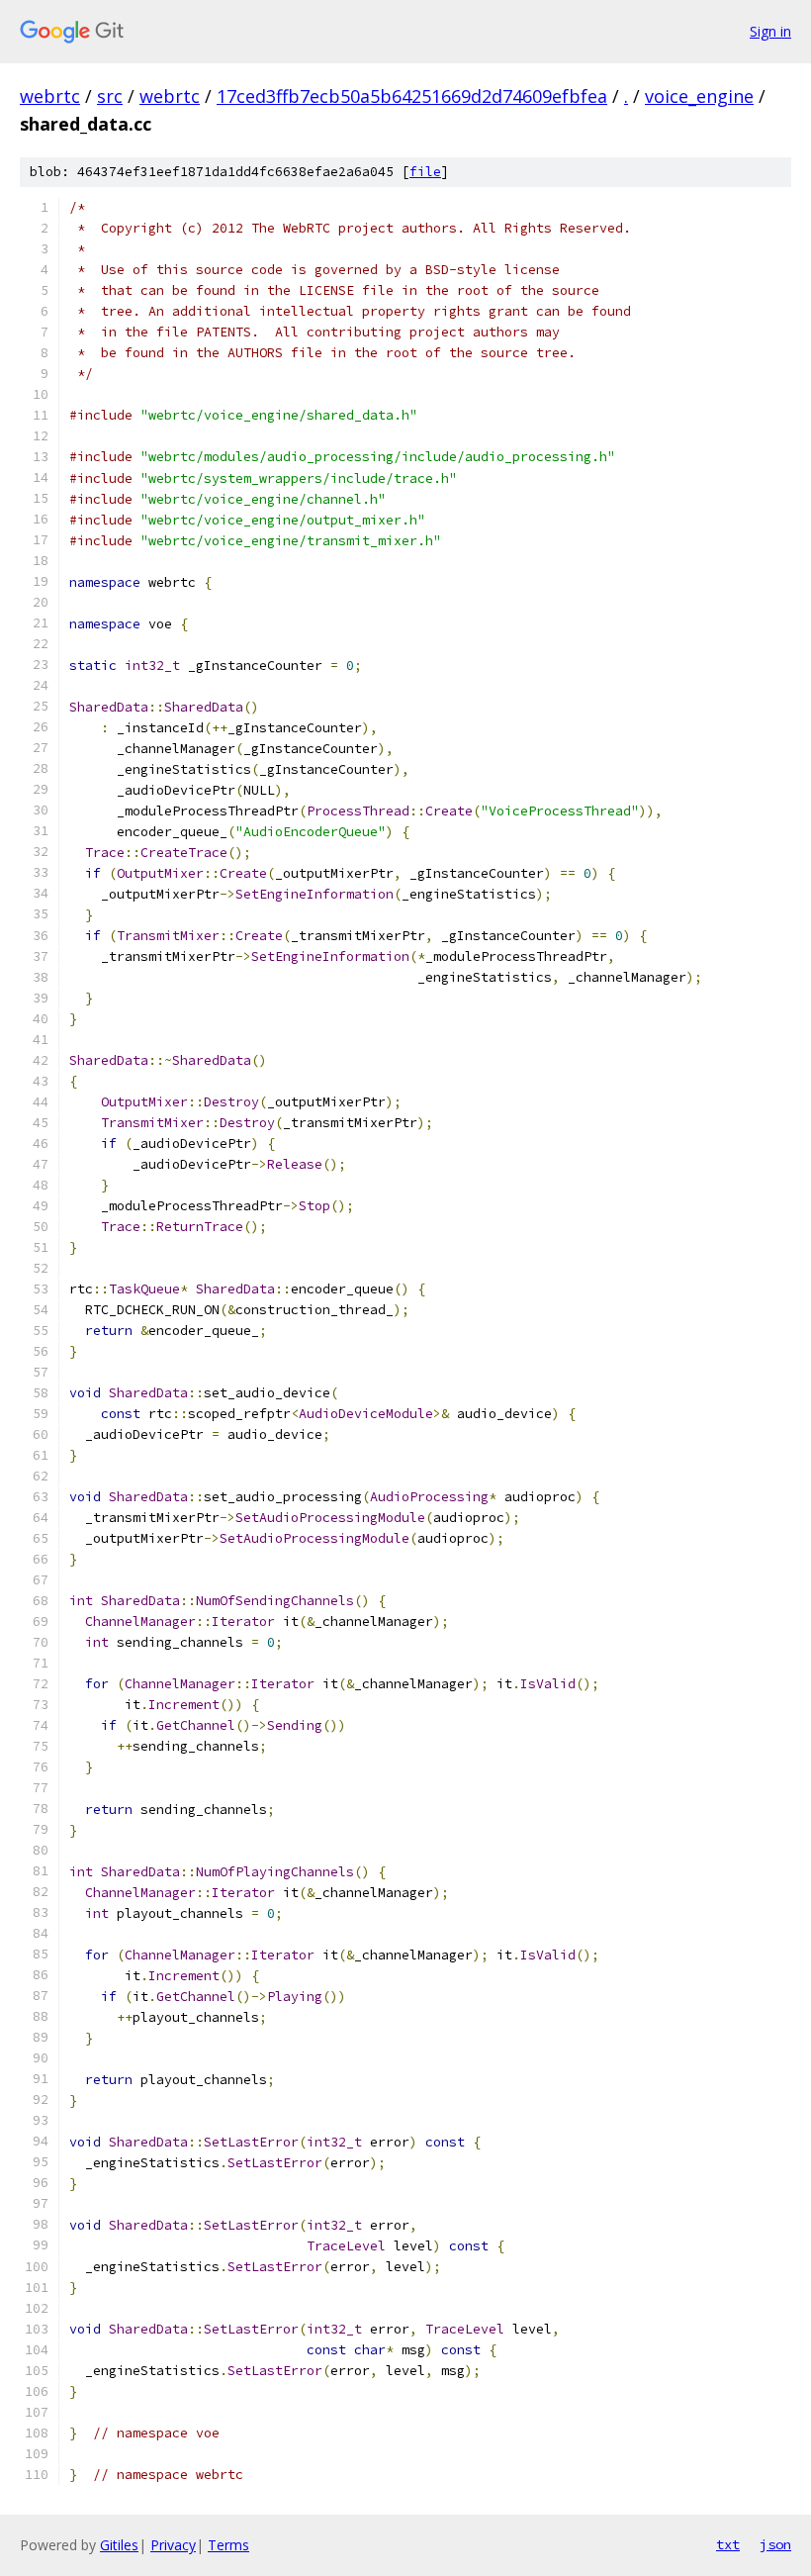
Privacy (173, 2545)
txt (728, 2544)
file (425, 172)
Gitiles (119, 2545)
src (110, 96)
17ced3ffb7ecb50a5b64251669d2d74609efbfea (412, 96)
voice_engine (699, 96)
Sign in (770, 31)
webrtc (50, 96)
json (775, 2544)
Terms (228, 2545)
